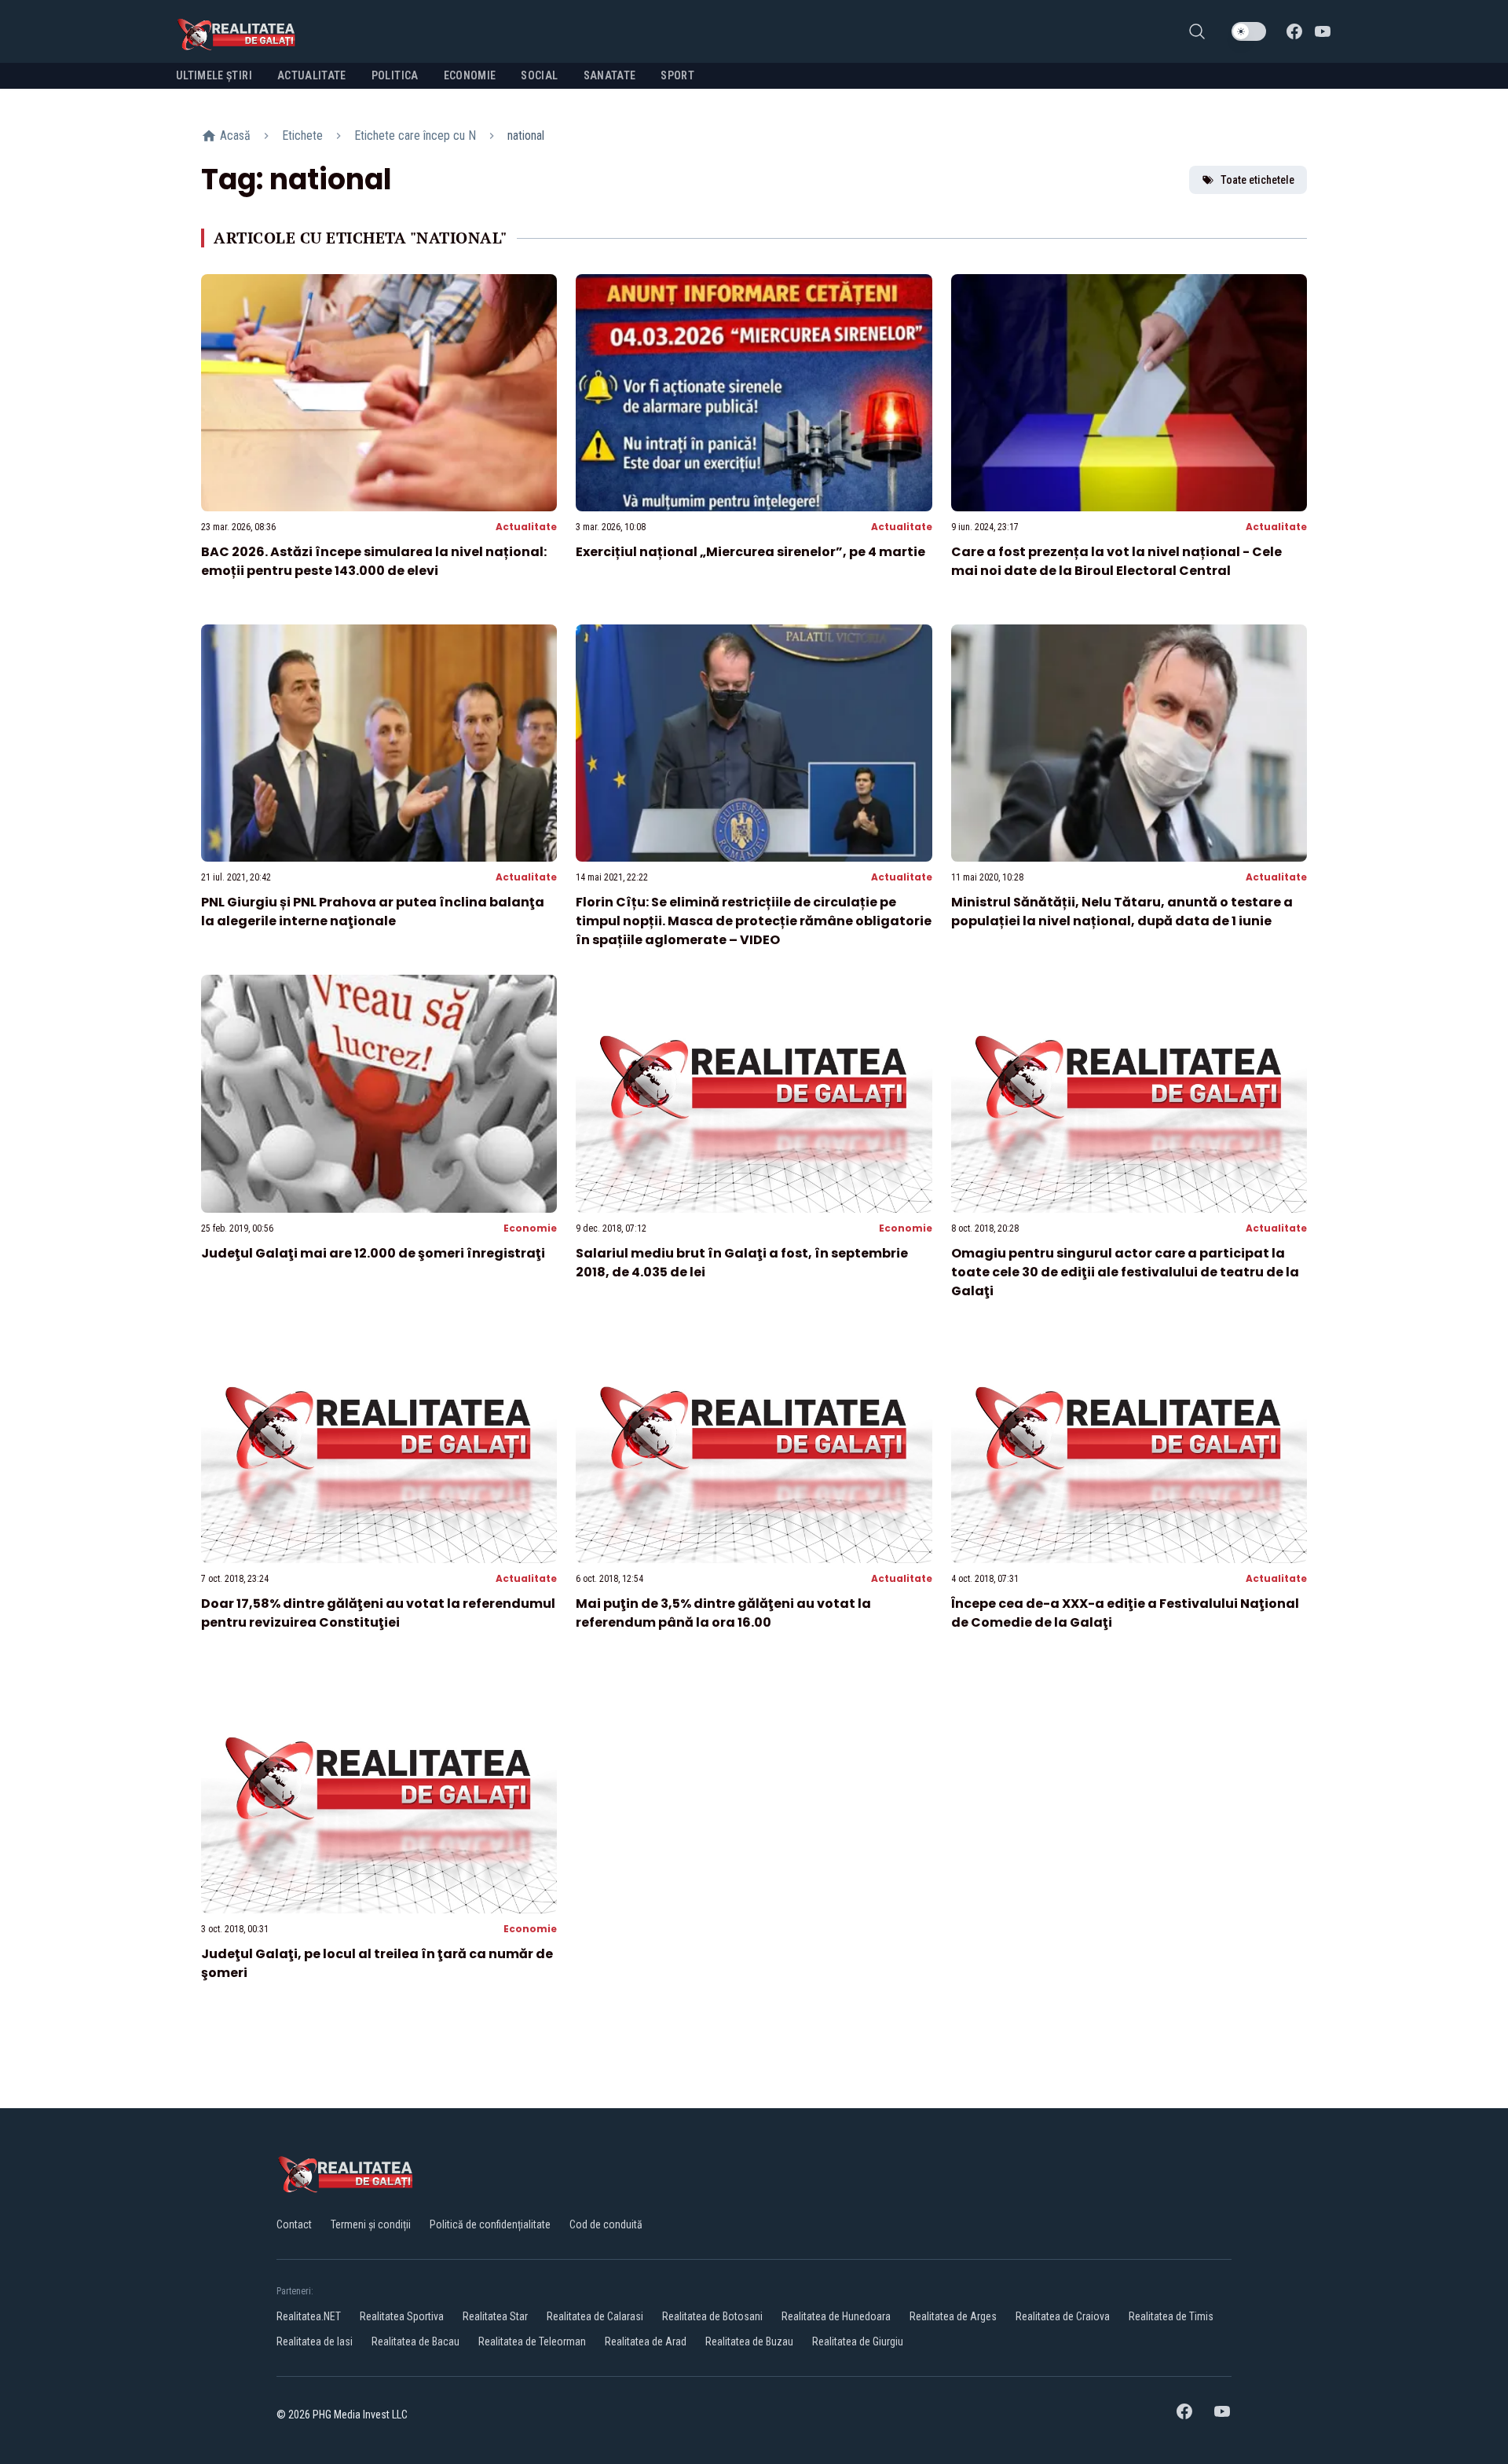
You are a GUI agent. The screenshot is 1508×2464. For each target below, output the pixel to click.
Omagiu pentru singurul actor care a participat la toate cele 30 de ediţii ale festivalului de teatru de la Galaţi (1125, 1272)
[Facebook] (1294, 31)
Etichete (302, 135)
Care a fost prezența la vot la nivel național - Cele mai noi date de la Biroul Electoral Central (1116, 561)
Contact (294, 2224)
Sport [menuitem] (677, 75)
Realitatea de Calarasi (595, 2316)
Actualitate (526, 527)
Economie (530, 1228)
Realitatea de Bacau (415, 2341)
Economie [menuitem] (470, 75)
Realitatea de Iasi (315, 2341)
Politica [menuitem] (395, 75)
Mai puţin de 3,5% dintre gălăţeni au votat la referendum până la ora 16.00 (723, 1613)
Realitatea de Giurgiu (858, 2341)
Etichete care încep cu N (415, 135)
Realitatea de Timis (1171, 2316)
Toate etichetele (1257, 180)
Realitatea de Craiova (1063, 2316)
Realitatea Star (495, 2316)
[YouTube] (1323, 31)
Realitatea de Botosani (712, 2316)
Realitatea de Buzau (749, 2341)
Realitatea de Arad (646, 2341)
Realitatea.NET (309, 2316)
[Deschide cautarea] (1197, 31)
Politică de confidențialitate (490, 2224)
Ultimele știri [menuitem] (214, 75)
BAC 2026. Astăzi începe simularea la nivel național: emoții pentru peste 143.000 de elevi (374, 561)
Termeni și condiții (371, 2224)
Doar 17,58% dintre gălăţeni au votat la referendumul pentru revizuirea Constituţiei (378, 1613)
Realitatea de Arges (953, 2316)
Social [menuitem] (539, 75)
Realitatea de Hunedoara (836, 2316)
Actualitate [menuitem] (312, 75)
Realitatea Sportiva (402, 2316)
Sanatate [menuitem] (610, 75)
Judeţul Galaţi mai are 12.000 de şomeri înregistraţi (373, 1253)
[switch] (1249, 31)
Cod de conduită (606, 2224)
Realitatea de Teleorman (532, 2341)
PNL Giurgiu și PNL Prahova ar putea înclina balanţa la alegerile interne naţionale (373, 912)
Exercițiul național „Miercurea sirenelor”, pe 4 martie (750, 552)
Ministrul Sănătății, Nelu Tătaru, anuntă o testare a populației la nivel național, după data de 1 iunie (1122, 912)
